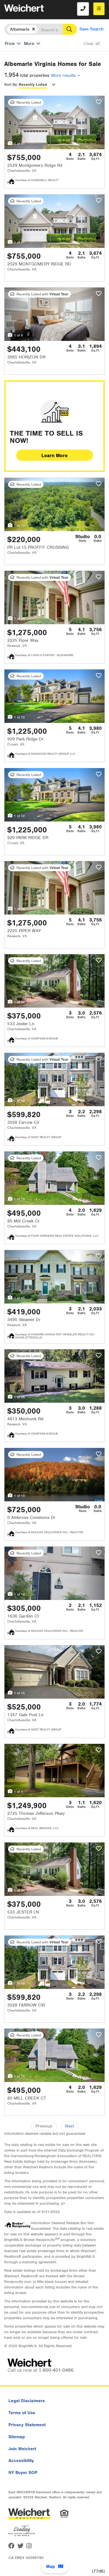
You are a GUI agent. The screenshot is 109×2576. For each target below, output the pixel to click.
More (29, 44)
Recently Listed (33, 85)
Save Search (92, 29)
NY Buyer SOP (23, 2473)
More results (64, 75)
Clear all (92, 44)
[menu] (99, 9)
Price (10, 44)
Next (69, 2126)
